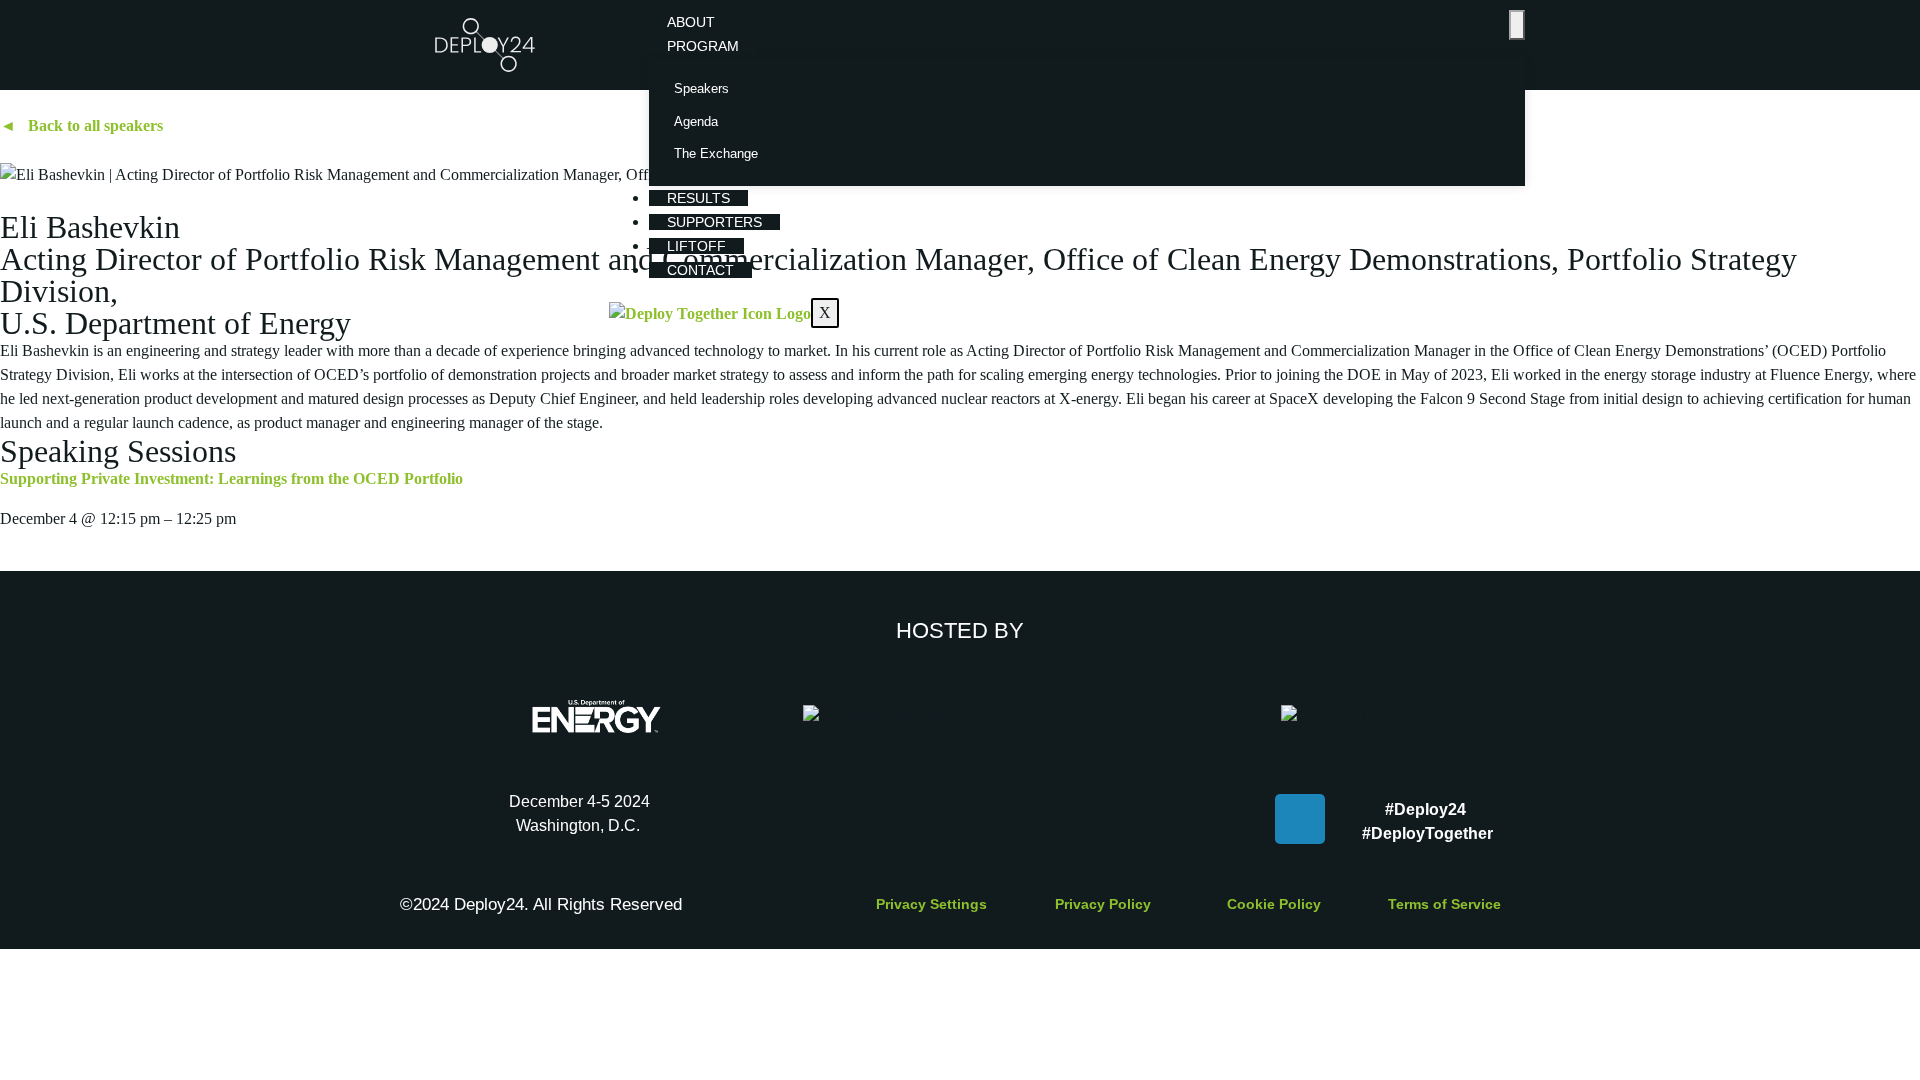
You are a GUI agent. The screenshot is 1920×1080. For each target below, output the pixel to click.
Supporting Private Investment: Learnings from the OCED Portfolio (231, 478)
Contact (700, 270)
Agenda (696, 121)
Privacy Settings (931, 904)
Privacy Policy (1103, 904)
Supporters (714, 222)
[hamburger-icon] (1517, 25)
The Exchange (716, 153)
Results (698, 198)
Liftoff (696, 246)
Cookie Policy (1274, 904)
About (691, 22)
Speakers (701, 88)
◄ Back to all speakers (81, 125)
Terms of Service (1444, 904)
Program (703, 46)
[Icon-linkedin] (1300, 819)
